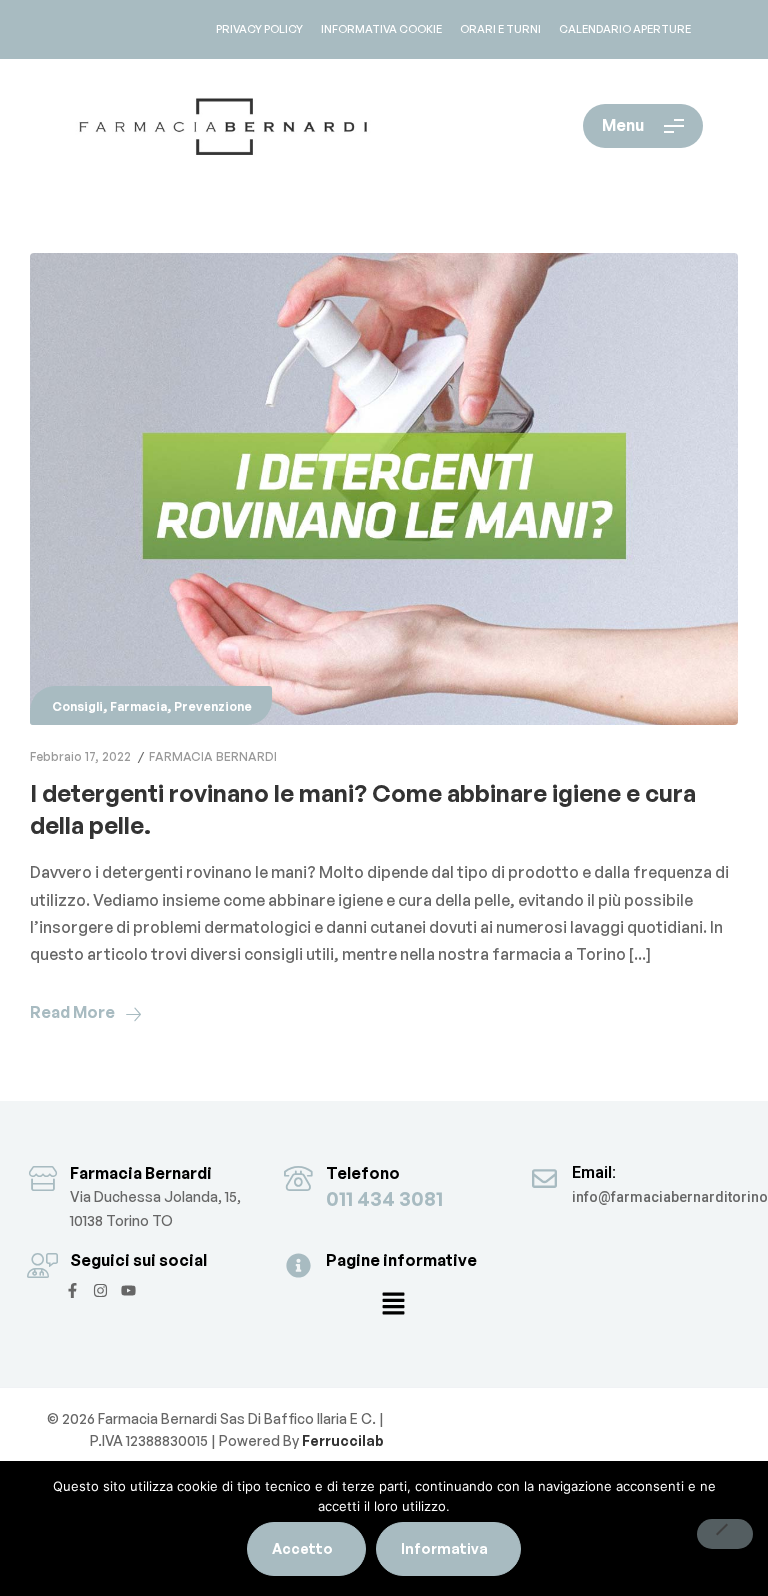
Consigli (77, 706)
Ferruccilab (341, 1440)
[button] (393, 1304)
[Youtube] (128, 1290)
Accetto (302, 1548)
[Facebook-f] (72, 1290)
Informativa (444, 1548)
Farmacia (138, 706)
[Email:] (544, 1178)
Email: (594, 1172)
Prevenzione (213, 706)
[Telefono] (298, 1178)
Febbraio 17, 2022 (80, 756)
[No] (725, 1534)
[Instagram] (100, 1290)
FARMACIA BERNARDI (213, 756)
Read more (72, 1012)
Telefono (363, 1173)
